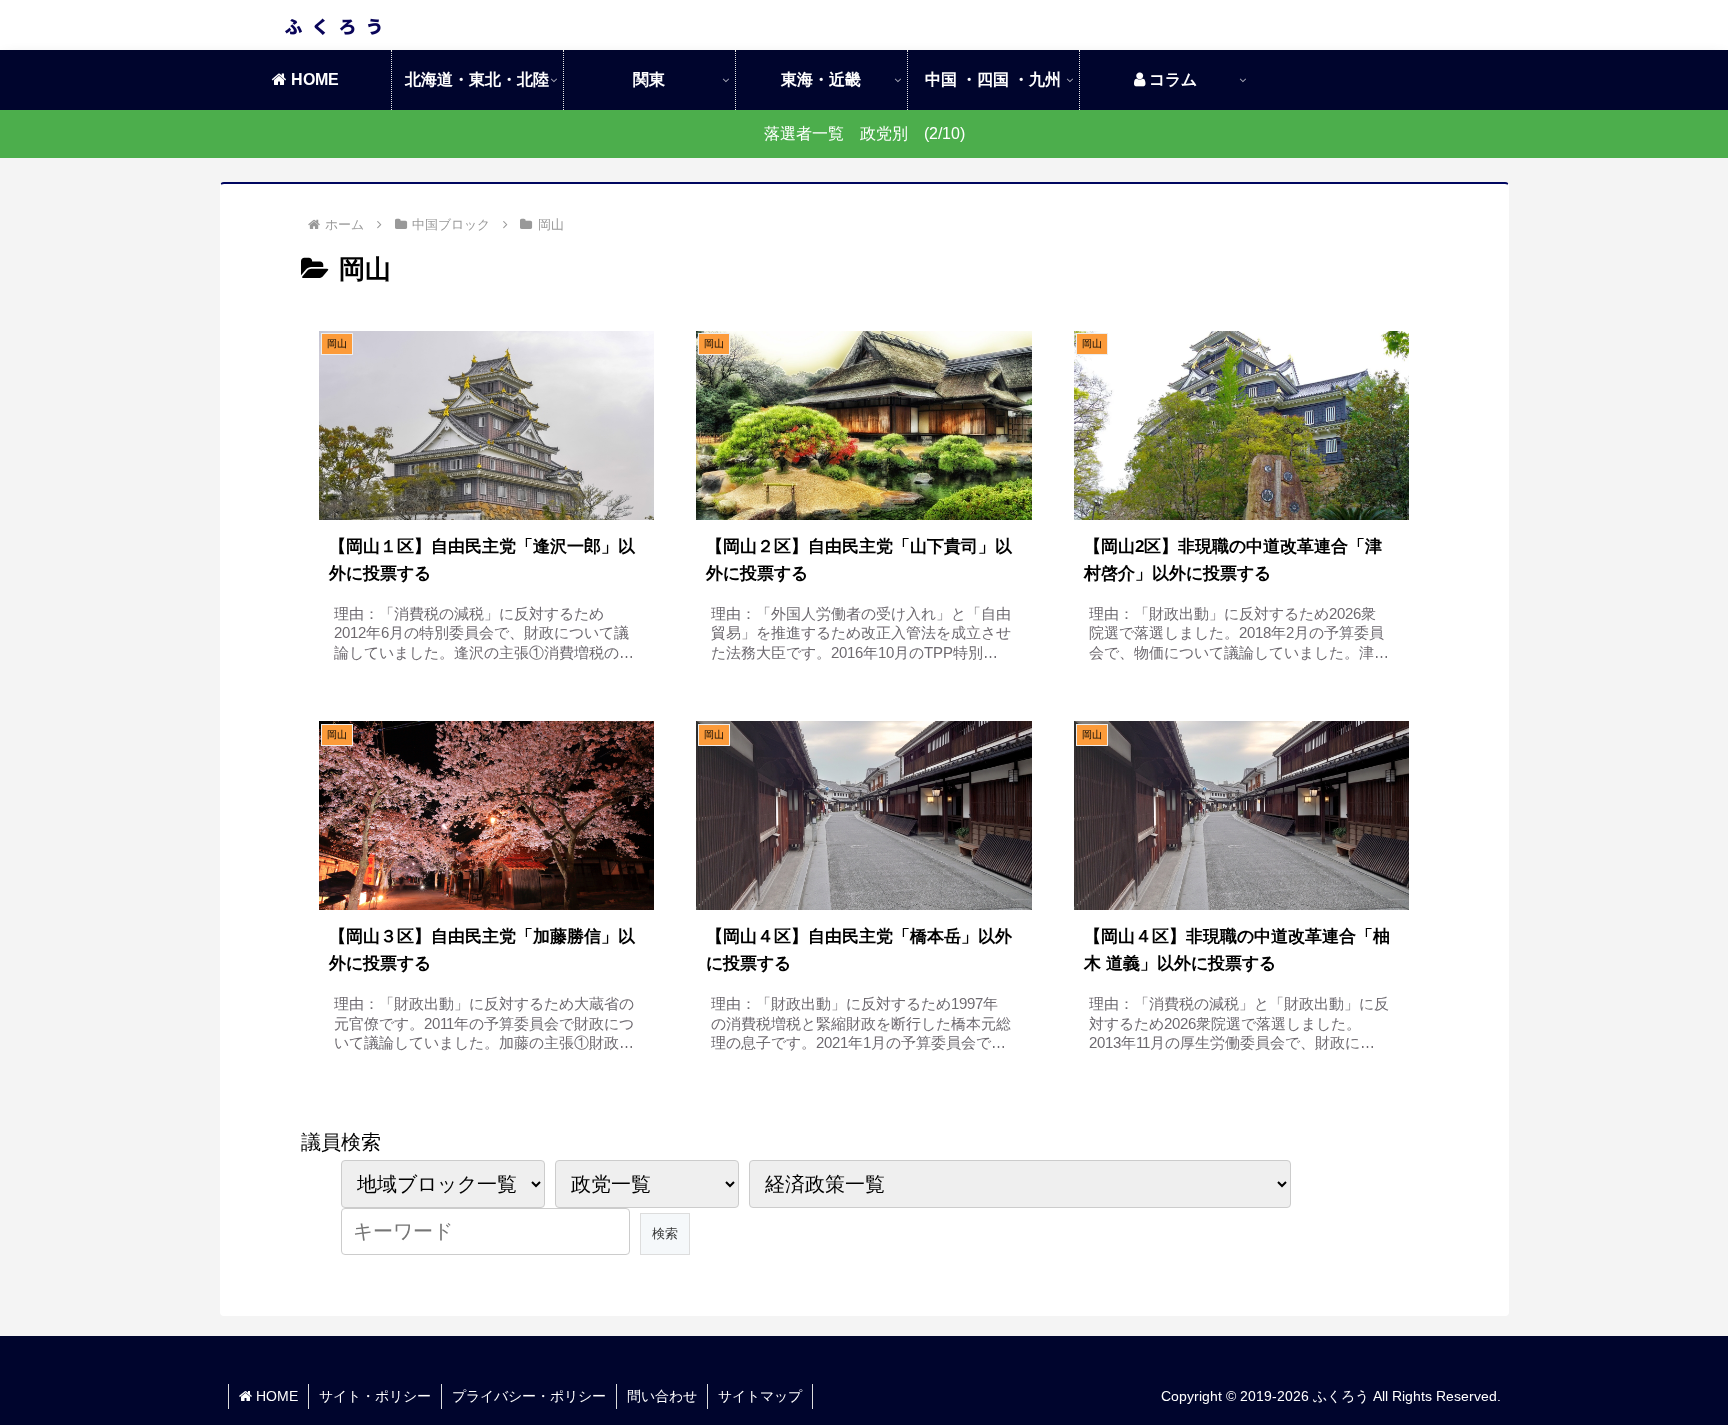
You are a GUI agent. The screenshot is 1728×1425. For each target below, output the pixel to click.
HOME (275, 1396)
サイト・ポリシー (375, 1396)
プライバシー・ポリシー (529, 1396)
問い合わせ (662, 1396)
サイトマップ (760, 1396)
